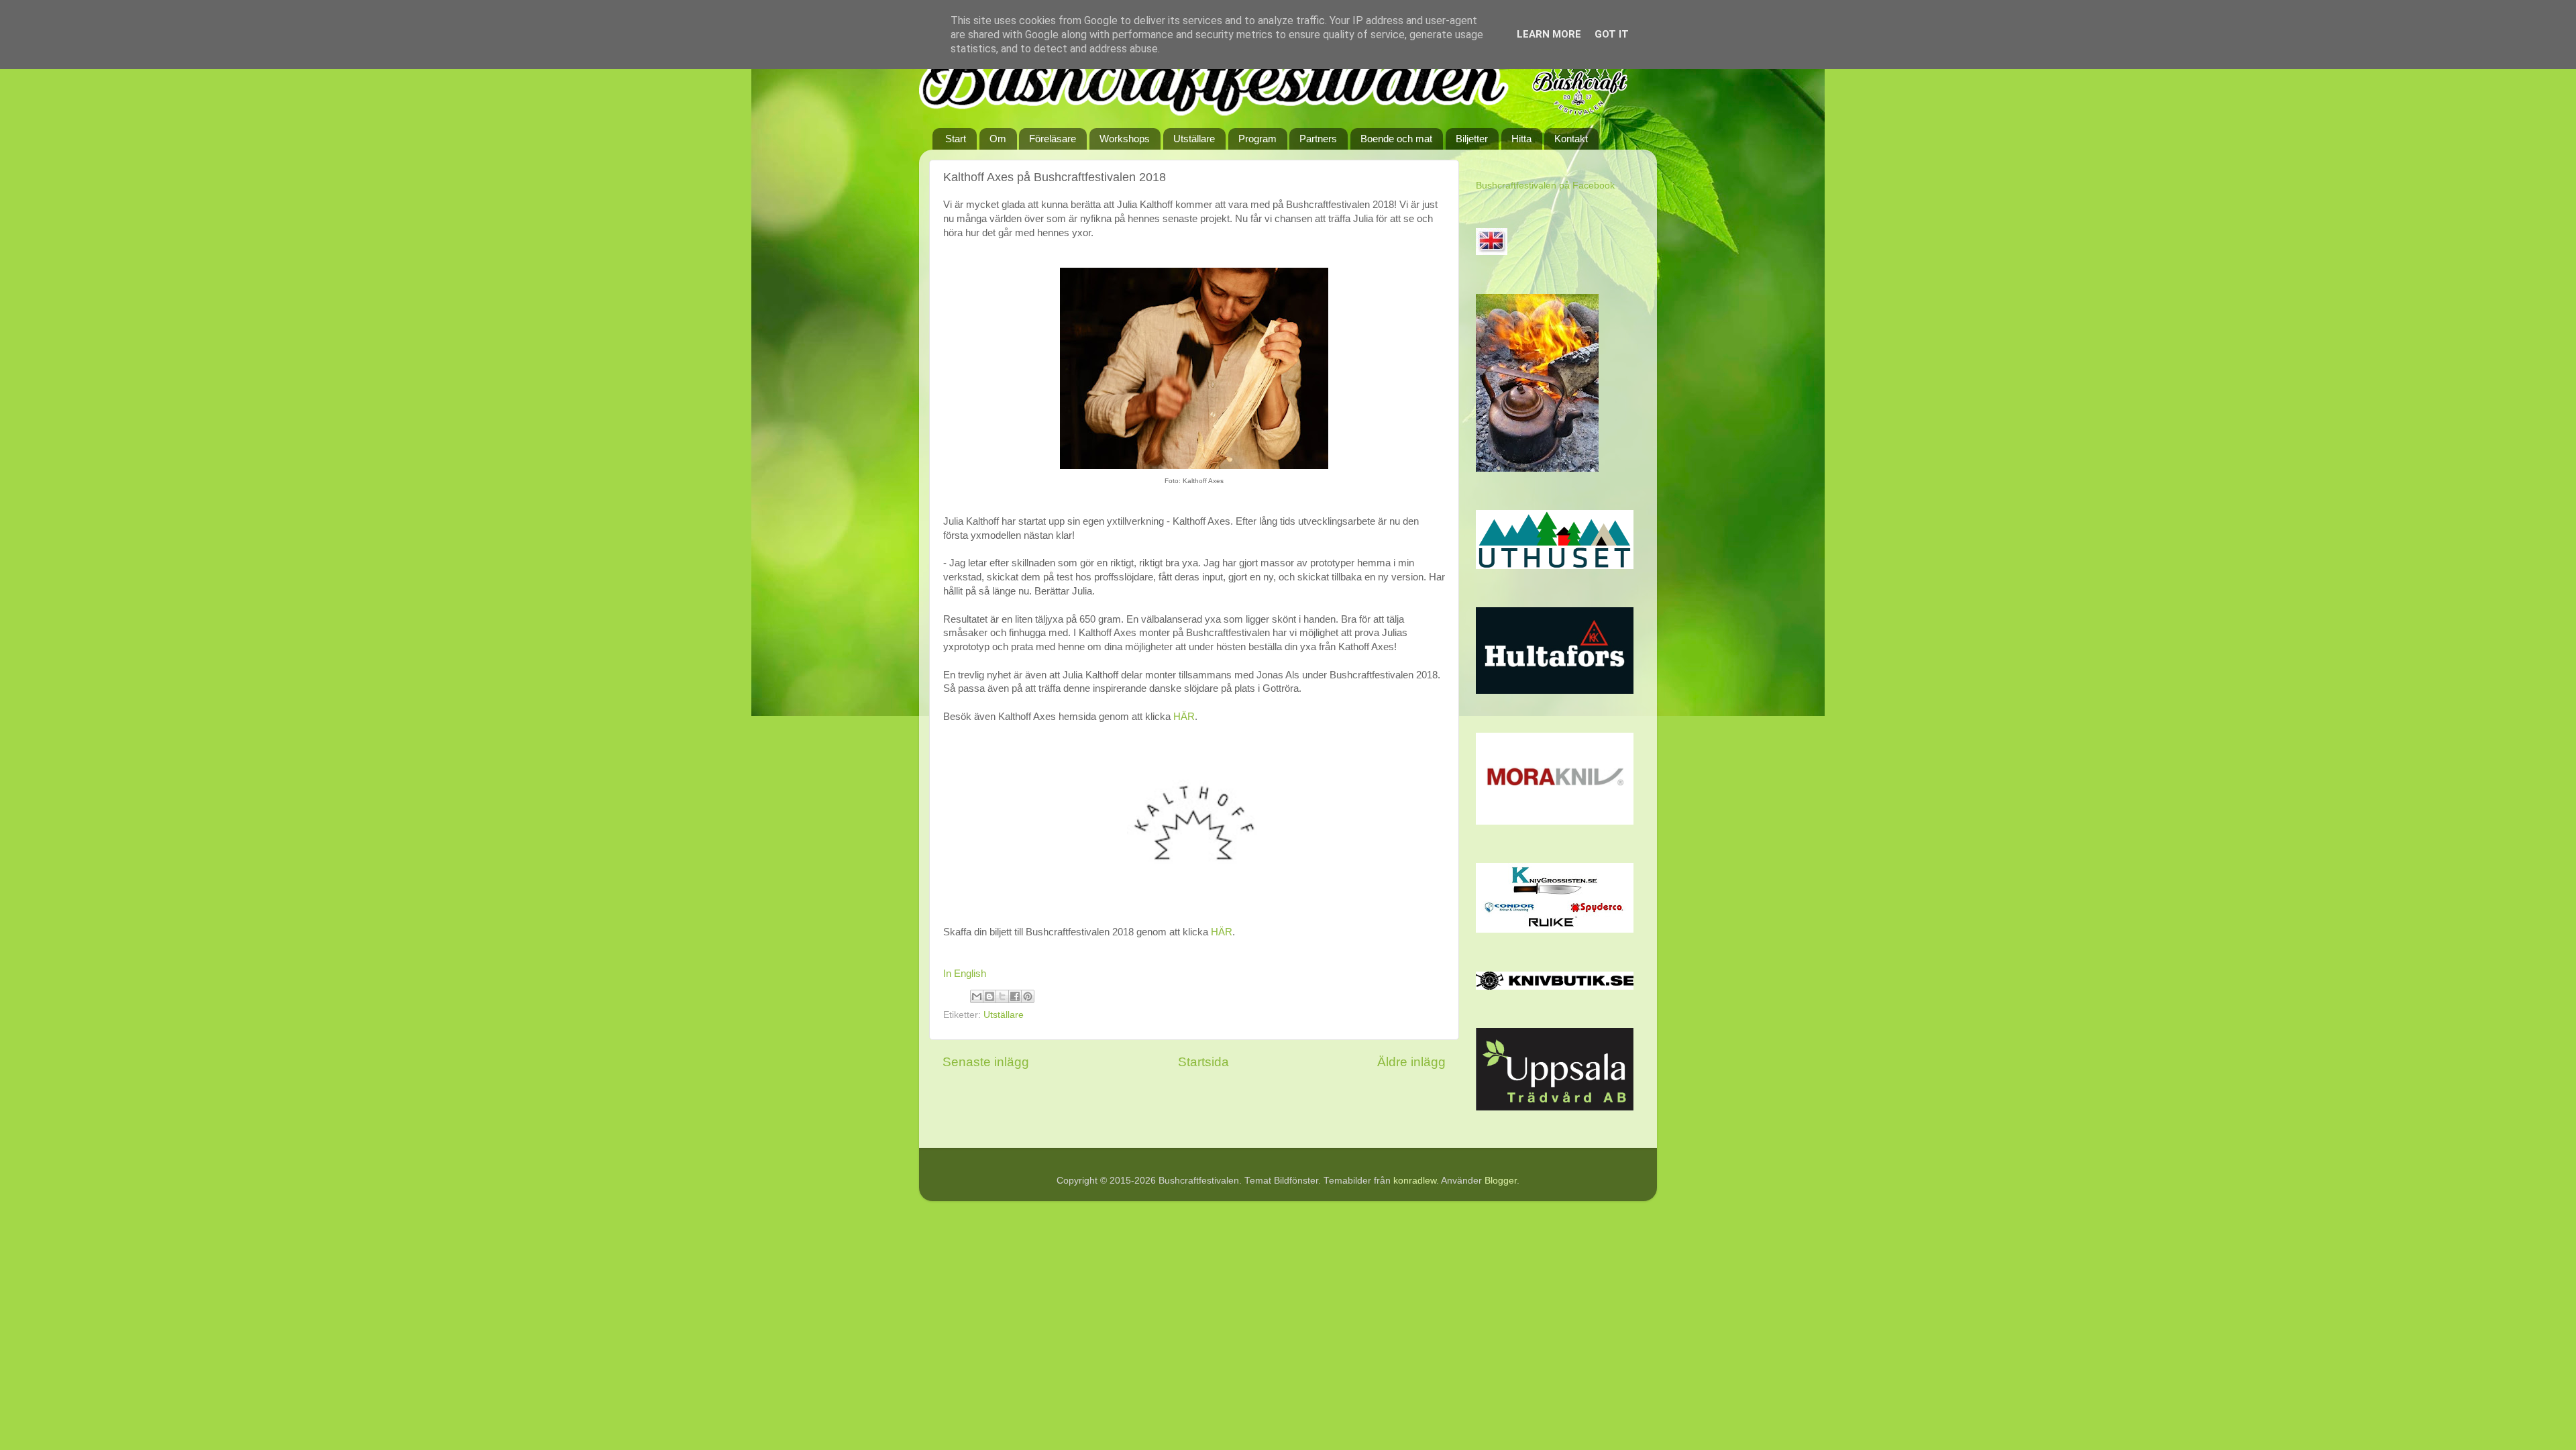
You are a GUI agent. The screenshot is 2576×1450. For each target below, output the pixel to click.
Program (1257, 139)
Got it (1612, 34)
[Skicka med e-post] (977, 996)
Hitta (1521, 139)
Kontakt (1571, 139)
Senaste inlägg (986, 1062)
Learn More (1549, 34)
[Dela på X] (1002, 996)
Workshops (1125, 139)
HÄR (1184, 717)
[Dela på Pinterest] (1028, 996)
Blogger (1501, 1181)
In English (965, 974)
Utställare (1194, 139)
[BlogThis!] (989, 996)
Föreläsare (1053, 139)
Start (956, 139)
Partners (1318, 139)
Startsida (1203, 1062)
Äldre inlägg (1411, 1062)
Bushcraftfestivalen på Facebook (1545, 186)
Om (998, 139)
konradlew (1415, 1181)
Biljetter (1472, 139)
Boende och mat (1396, 139)
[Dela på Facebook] (1015, 996)
